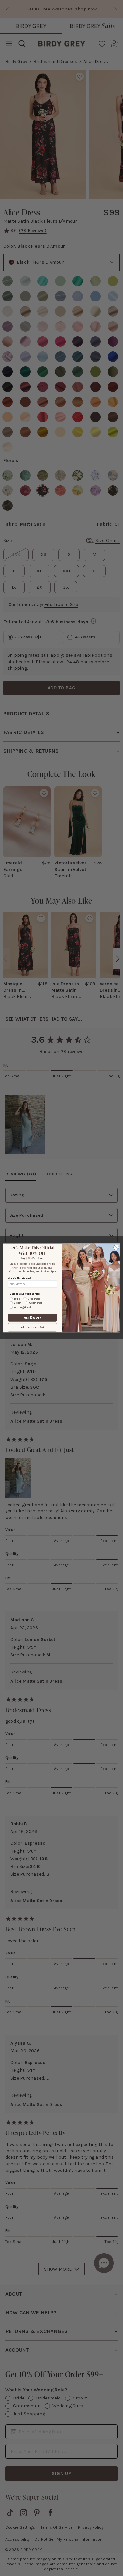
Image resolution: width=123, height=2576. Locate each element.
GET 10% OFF (32, 1318)
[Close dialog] (116, 1247)
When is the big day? (19, 1278)
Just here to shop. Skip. (32, 1328)
